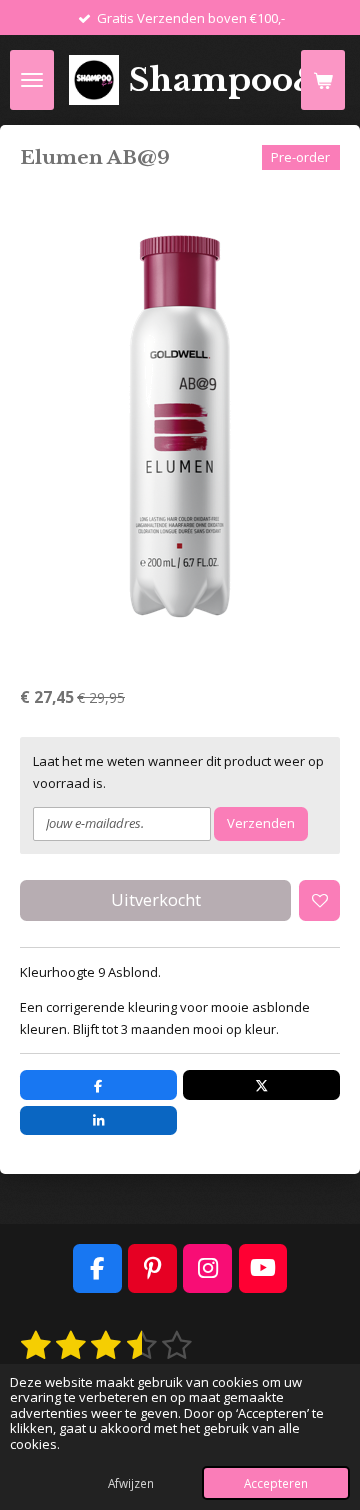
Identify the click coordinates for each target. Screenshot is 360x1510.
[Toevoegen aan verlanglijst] (319, 900)
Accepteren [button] (276, 1483)
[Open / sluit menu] (32, 80)
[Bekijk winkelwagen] (323, 80)
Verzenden (261, 823)
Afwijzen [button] (131, 1483)
